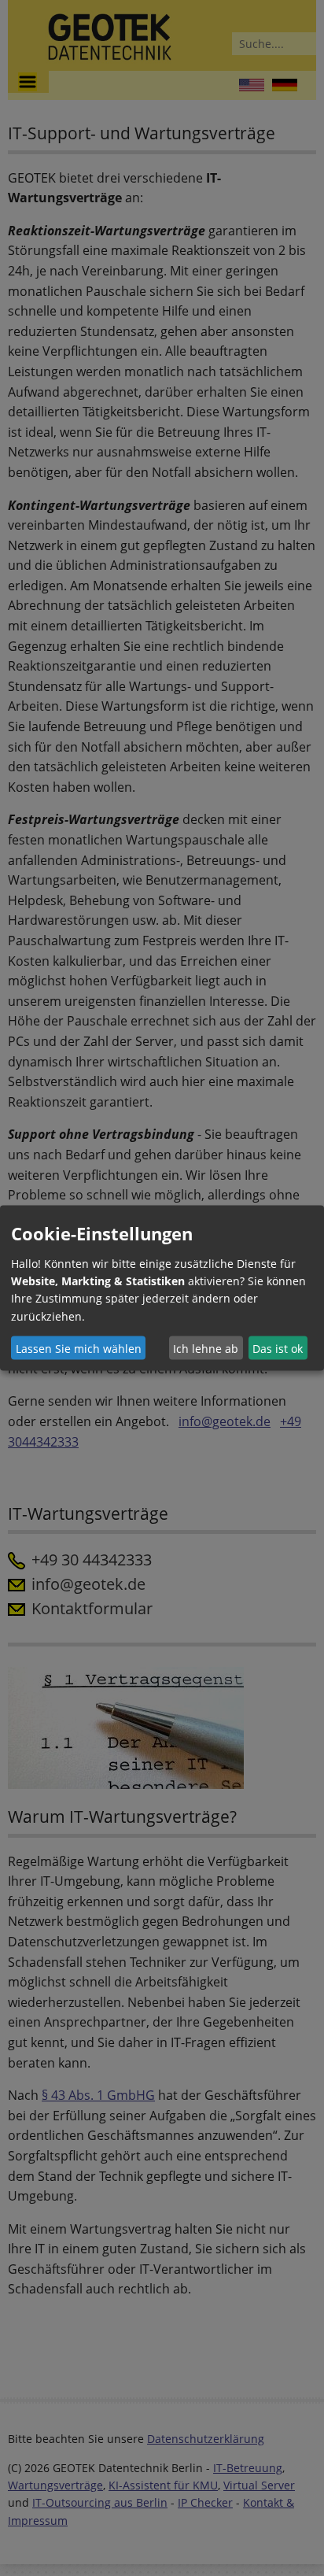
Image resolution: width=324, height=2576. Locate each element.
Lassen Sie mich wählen (79, 1348)
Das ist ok (278, 1348)
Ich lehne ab (206, 1348)
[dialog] (162, 1288)
